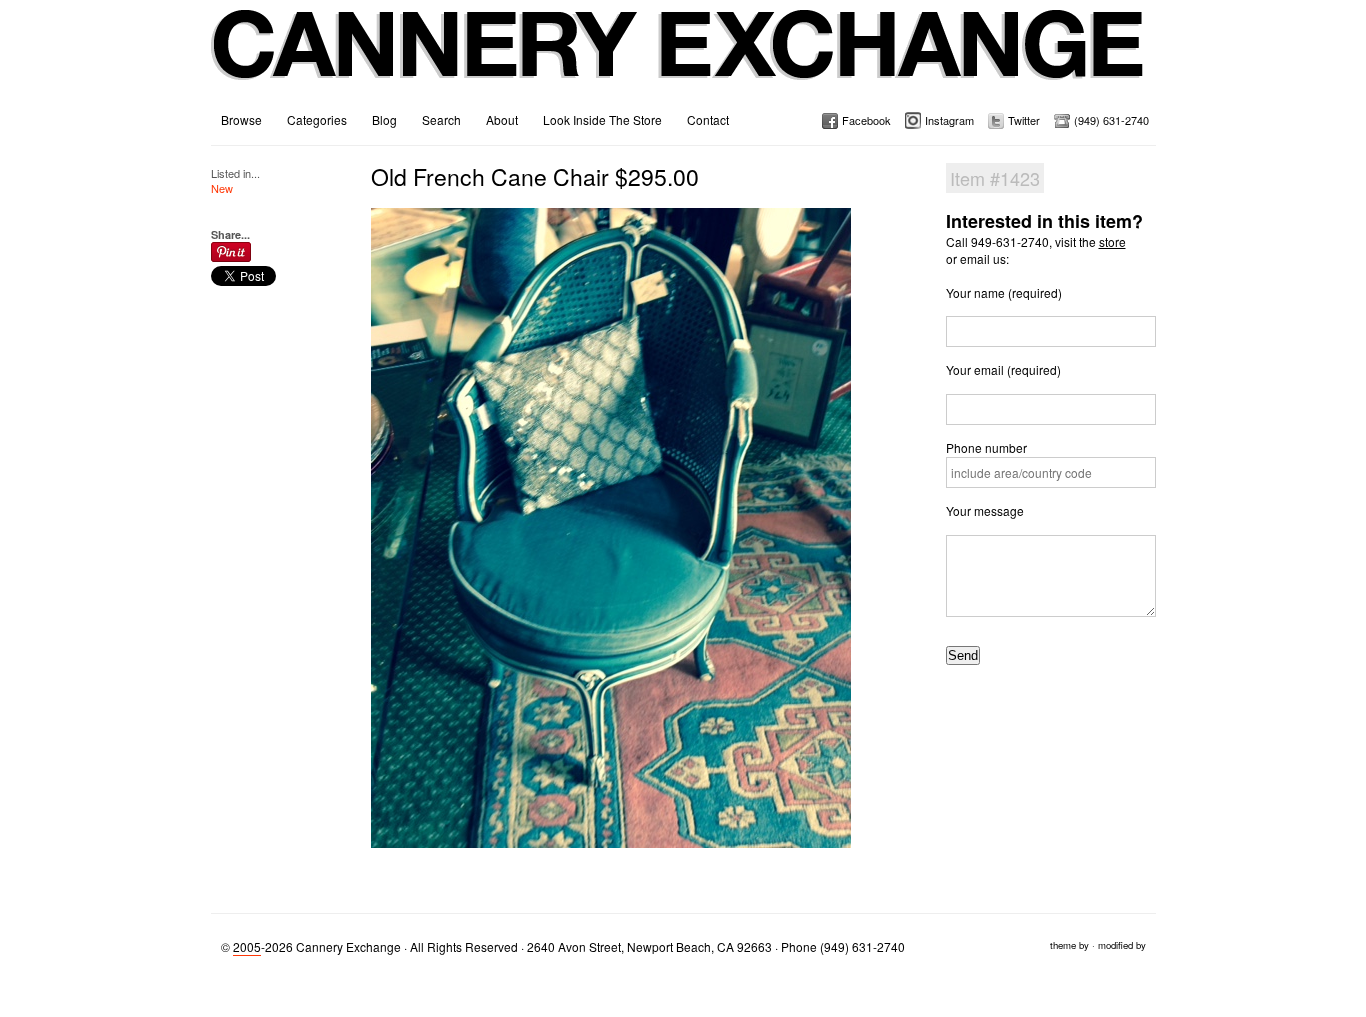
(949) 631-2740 (1111, 120)
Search (441, 119)
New (222, 188)
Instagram (949, 120)
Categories (317, 119)
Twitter (1024, 120)
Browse (241, 119)
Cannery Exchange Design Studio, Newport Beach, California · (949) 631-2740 (678, 60)
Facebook (866, 120)
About (502, 119)
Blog (384, 119)
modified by (1122, 945)
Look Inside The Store (602, 119)
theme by (1069, 945)
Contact (708, 119)
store (1112, 241)
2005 (247, 946)
